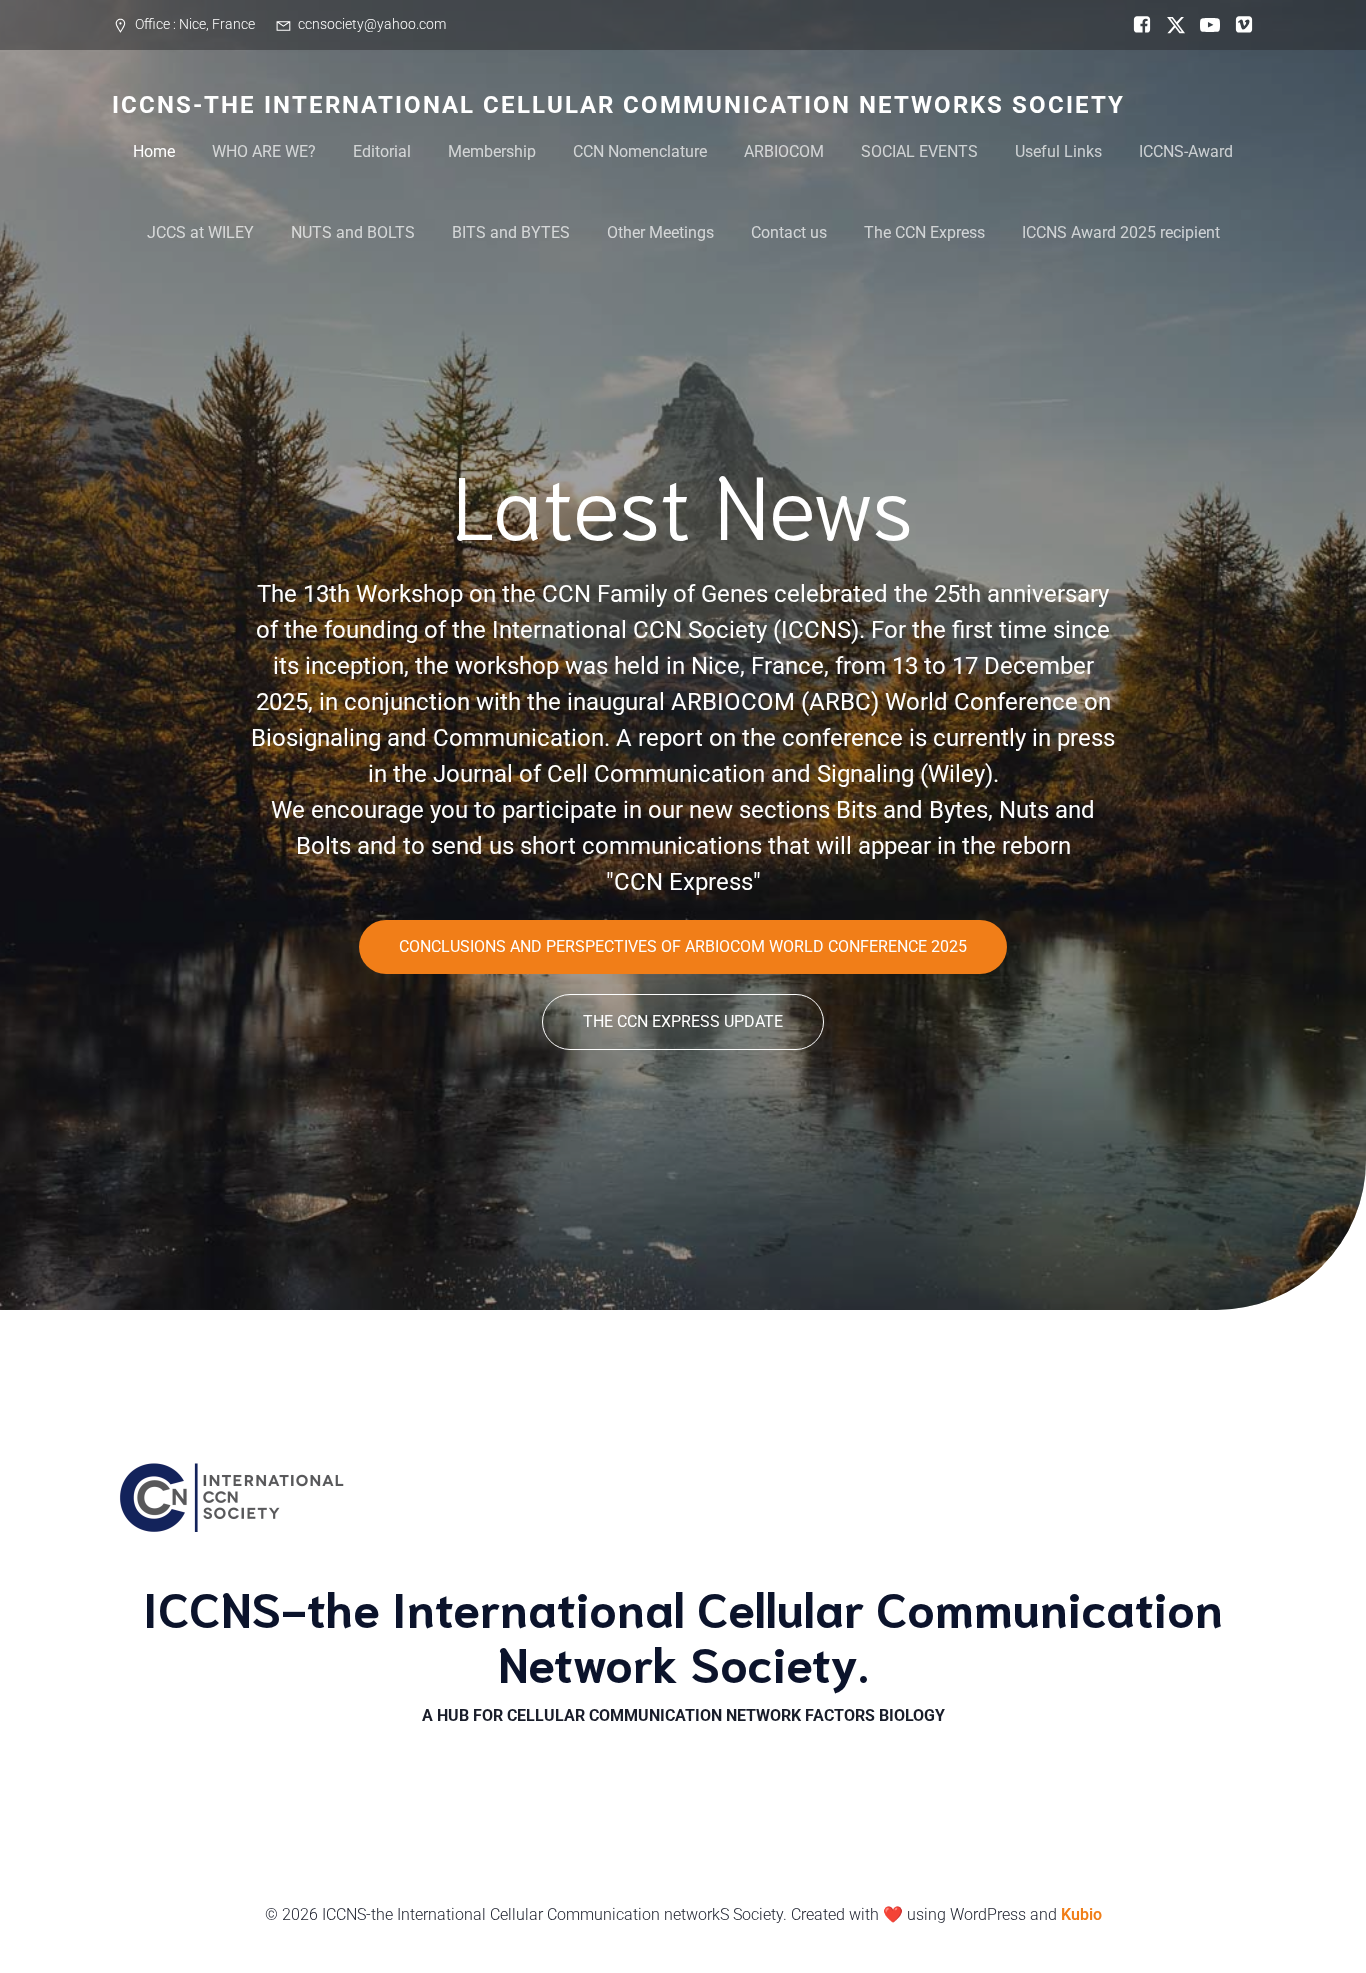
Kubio (1081, 1914)
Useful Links (1058, 151)
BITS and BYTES (511, 232)
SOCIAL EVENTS (919, 151)
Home (154, 151)
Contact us (789, 232)
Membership (492, 151)
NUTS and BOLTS (353, 232)
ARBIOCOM (784, 151)
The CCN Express (924, 232)
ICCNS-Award (1186, 151)
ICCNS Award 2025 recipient (1121, 232)
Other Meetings (660, 232)
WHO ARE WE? (264, 151)
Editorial (382, 151)
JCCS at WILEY (200, 232)
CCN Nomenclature (640, 151)
